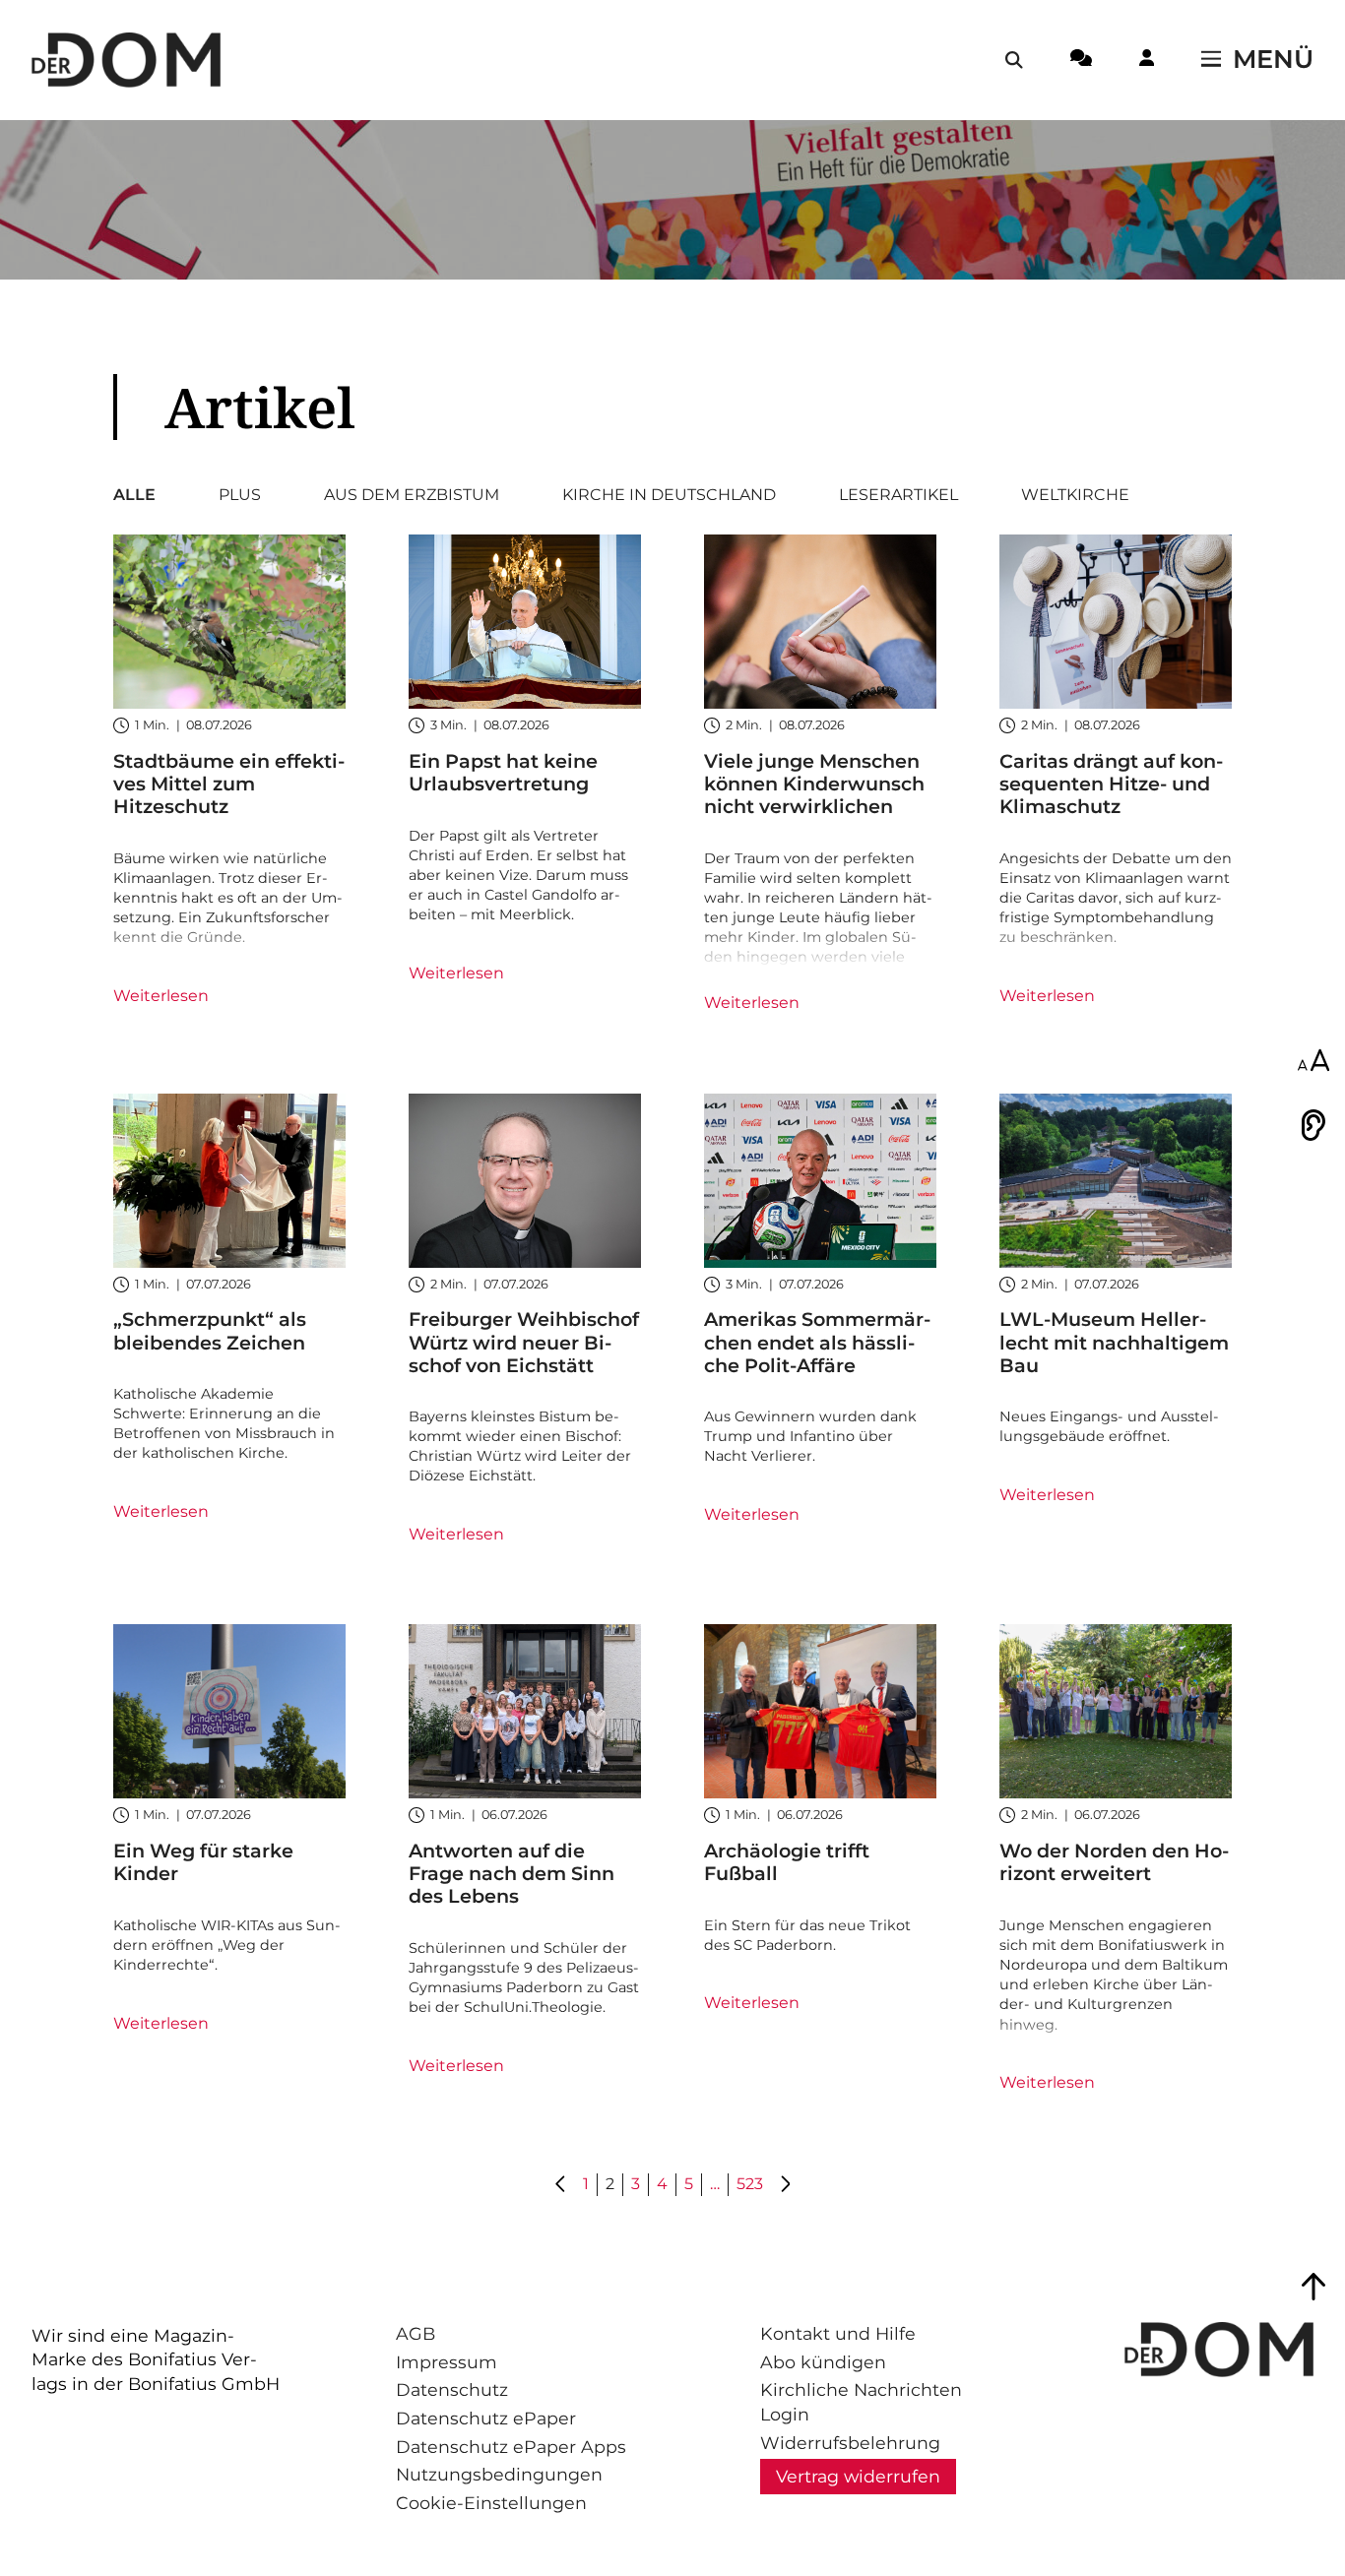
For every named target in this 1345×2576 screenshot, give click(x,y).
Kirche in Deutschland (669, 495)
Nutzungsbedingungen (499, 2474)
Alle (134, 495)
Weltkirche (1075, 495)
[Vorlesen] (1313, 1125)
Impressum (447, 2362)
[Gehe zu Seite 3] (785, 2185)
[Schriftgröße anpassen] (1313, 1062)
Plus (240, 495)
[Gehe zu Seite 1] (561, 2185)
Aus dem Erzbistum (412, 495)
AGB (416, 2333)
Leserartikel (898, 495)
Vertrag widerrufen (858, 2476)
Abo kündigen (823, 2362)
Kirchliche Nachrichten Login (861, 2402)
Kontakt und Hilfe (838, 2333)
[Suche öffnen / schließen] (1014, 60)
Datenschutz (452, 2389)
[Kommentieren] (1081, 61)
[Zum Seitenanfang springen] (1313, 2287)
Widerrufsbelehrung (850, 2443)
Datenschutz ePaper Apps (511, 2447)
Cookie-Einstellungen (491, 2503)
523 (750, 2184)
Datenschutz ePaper (486, 2418)
